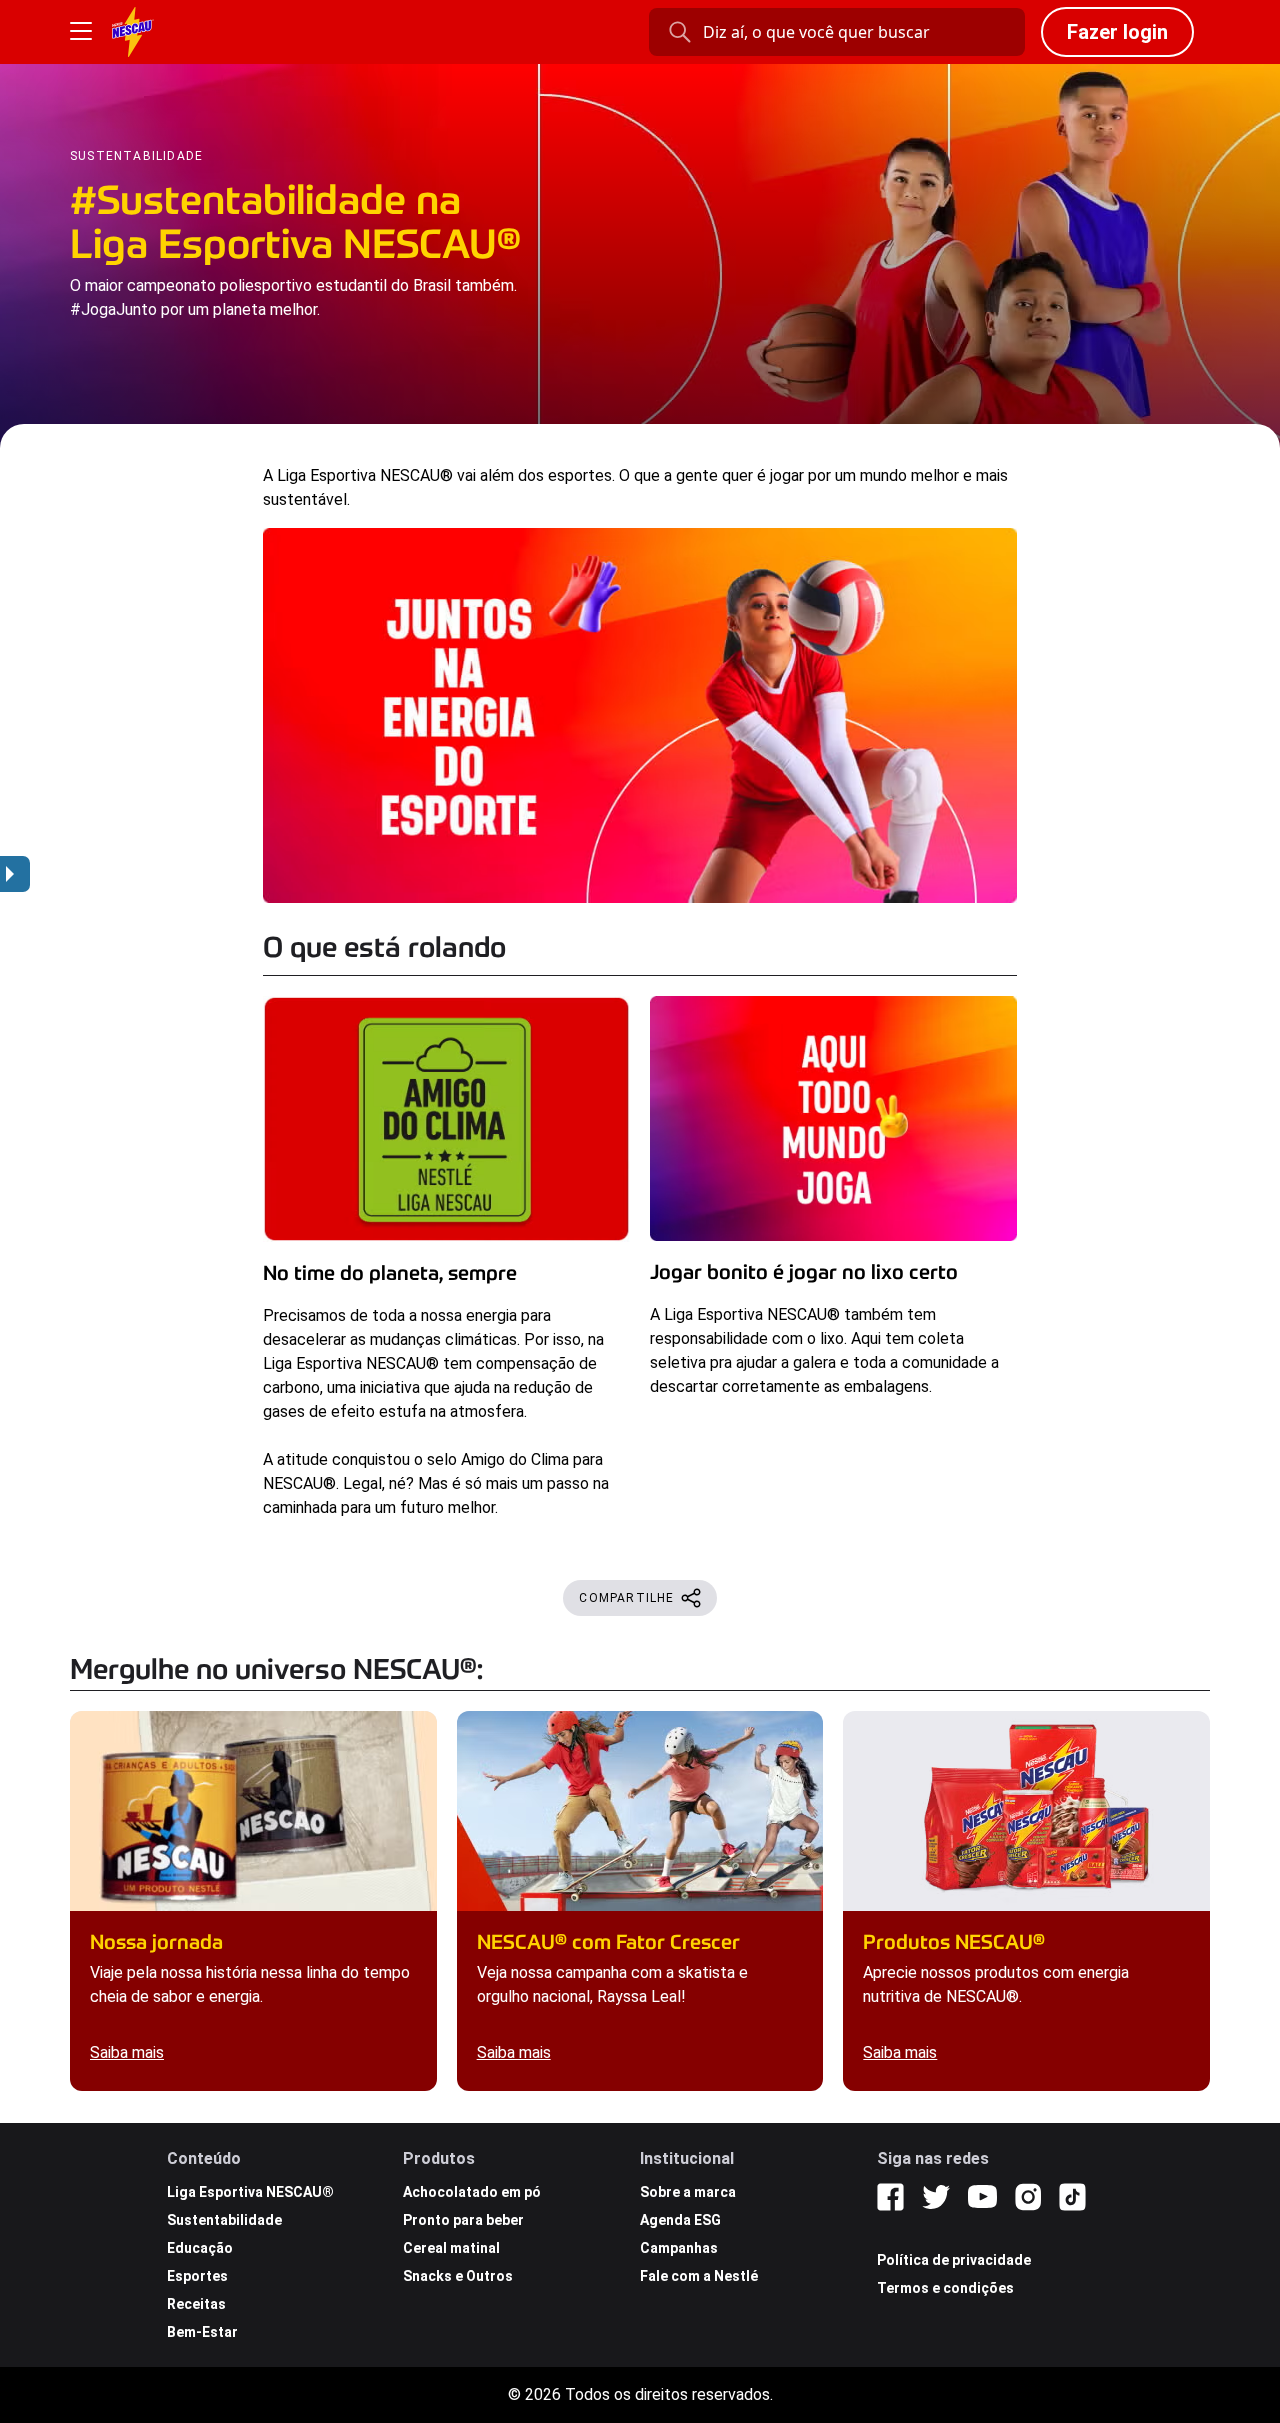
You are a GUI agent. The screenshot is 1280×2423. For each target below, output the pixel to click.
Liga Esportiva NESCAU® (250, 2192)
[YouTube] (982, 2197)
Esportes (197, 2276)
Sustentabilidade (224, 2220)
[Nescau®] (133, 32)
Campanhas (679, 2248)
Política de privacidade (954, 2260)
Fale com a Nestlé (699, 2276)
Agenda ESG (680, 2220)
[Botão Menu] (81, 32)
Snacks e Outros (458, 2276)
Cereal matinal (451, 2248)
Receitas (196, 2304)
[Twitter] (936, 2197)
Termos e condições (945, 2288)
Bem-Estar (202, 2332)
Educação (200, 2248)
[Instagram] (1028, 2197)
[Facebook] (890, 2197)
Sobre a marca (688, 2192)
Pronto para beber (463, 2220)
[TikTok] (1072, 2197)
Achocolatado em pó (472, 2192)
